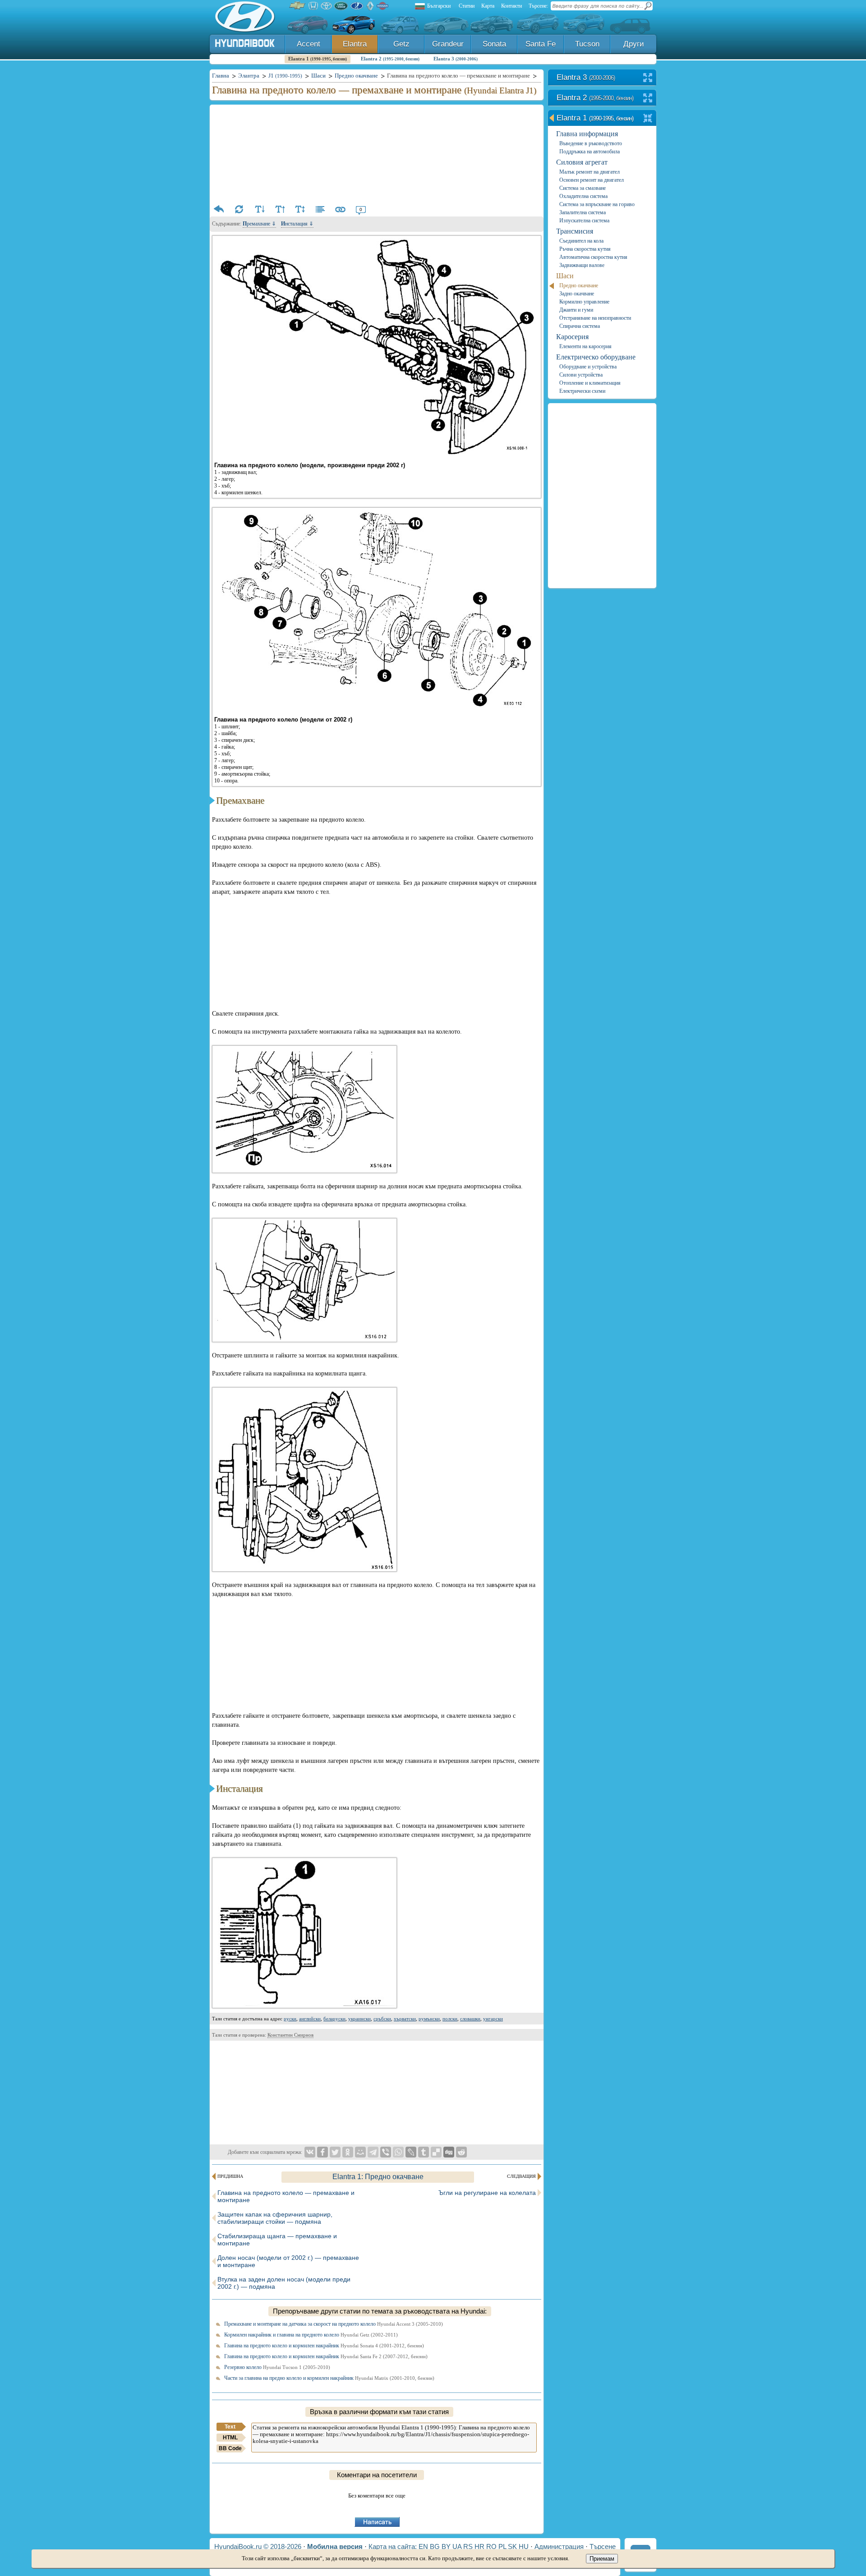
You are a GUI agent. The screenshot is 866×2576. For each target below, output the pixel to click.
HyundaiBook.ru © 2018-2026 (258, 2546)
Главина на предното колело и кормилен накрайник (324, 2346)
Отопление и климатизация (590, 383)
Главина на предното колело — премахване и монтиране (286, 2196)
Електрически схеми (582, 391)
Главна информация (587, 134)
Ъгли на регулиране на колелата (487, 2193)
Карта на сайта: (393, 2546)
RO (491, 2546)
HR (479, 2546)
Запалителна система (583, 212)
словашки (470, 2019)
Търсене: (538, 6)
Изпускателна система (584, 221)
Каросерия (572, 337)
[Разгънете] (648, 78)
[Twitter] (335, 2152)
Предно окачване (579, 285)
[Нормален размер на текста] (300, 209)
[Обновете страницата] (239, 209)
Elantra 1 (318, 59)
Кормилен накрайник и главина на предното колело (311, 2335)
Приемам (602, 2559)
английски (310, 2019)
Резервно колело (277, 2367)
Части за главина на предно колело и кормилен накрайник (329, 2378)
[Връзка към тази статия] (341, 209)
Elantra (355, 44)
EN (423, 2546)
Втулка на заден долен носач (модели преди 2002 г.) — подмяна (284, 2283)
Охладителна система (583, 196)
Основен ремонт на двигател (592, 180)
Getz (401, 44)
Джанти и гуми (576, 310)
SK (512, 2546)
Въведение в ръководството (591, 143)
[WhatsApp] (398, 2152)
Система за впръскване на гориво (597, 204)
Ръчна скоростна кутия (585, 249)
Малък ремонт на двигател (590, 172)
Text (230, 2427)
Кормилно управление (584, 302)
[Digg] (449, 2152)
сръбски (382, 2019)
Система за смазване (583, 188)
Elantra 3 (456, 59)
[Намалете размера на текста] (259, 209)
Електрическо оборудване (596, 357)
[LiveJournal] (411, 2152)
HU (524, 2546)
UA (457, 2546)
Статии (467, 6)
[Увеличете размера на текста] (280, 209)
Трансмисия (575, 231)
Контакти (511, 6)
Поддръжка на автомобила (590, 152)
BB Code (230, 2448)
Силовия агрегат (582, 162)
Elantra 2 (390, 59)
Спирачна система (580, 326)
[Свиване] (648, 119)
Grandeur (448, 44)
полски (450, 2019)
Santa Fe (541, 44)
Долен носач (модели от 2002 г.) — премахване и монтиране (288, 2261)
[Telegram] (373, 2152)
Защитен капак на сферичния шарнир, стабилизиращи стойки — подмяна (275, 2218)
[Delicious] (436, 2152)
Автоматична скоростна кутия (593, 257)
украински (359, 2019)
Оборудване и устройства (588, 367)
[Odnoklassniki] (348, 2152)
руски (290, 2019)
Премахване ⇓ (259, 224)
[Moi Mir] (360, 2152)
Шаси (565, 276)
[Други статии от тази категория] (320, 209)
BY (446, 2546)
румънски (429, 2019)
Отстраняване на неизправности (595, 318)
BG (435, 2546)
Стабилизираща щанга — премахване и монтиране (277, 2240)
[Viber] (386, 2152)
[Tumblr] (424, 2152)
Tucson (587, 44)
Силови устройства (581, 375)
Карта (488, 6)
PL (502, 2546)
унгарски (493, 2019)
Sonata (494, 44)
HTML (230, 2438)
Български (439, 6)
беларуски (334, 2019)
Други (634, 44)
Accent (309, 44)
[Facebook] (322, 2152)
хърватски (405, 2019)
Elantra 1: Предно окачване (378, 2177)
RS (468, 2546)
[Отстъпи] (219, 209)
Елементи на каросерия (585, 346)
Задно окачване (577, 294)
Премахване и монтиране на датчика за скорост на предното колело (334, 2324)
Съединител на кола (581, 241)
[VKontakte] (310, 2152)
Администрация (559, 2546)
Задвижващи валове (582, 265)
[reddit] (461, 2152)
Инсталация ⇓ (297, 224)
